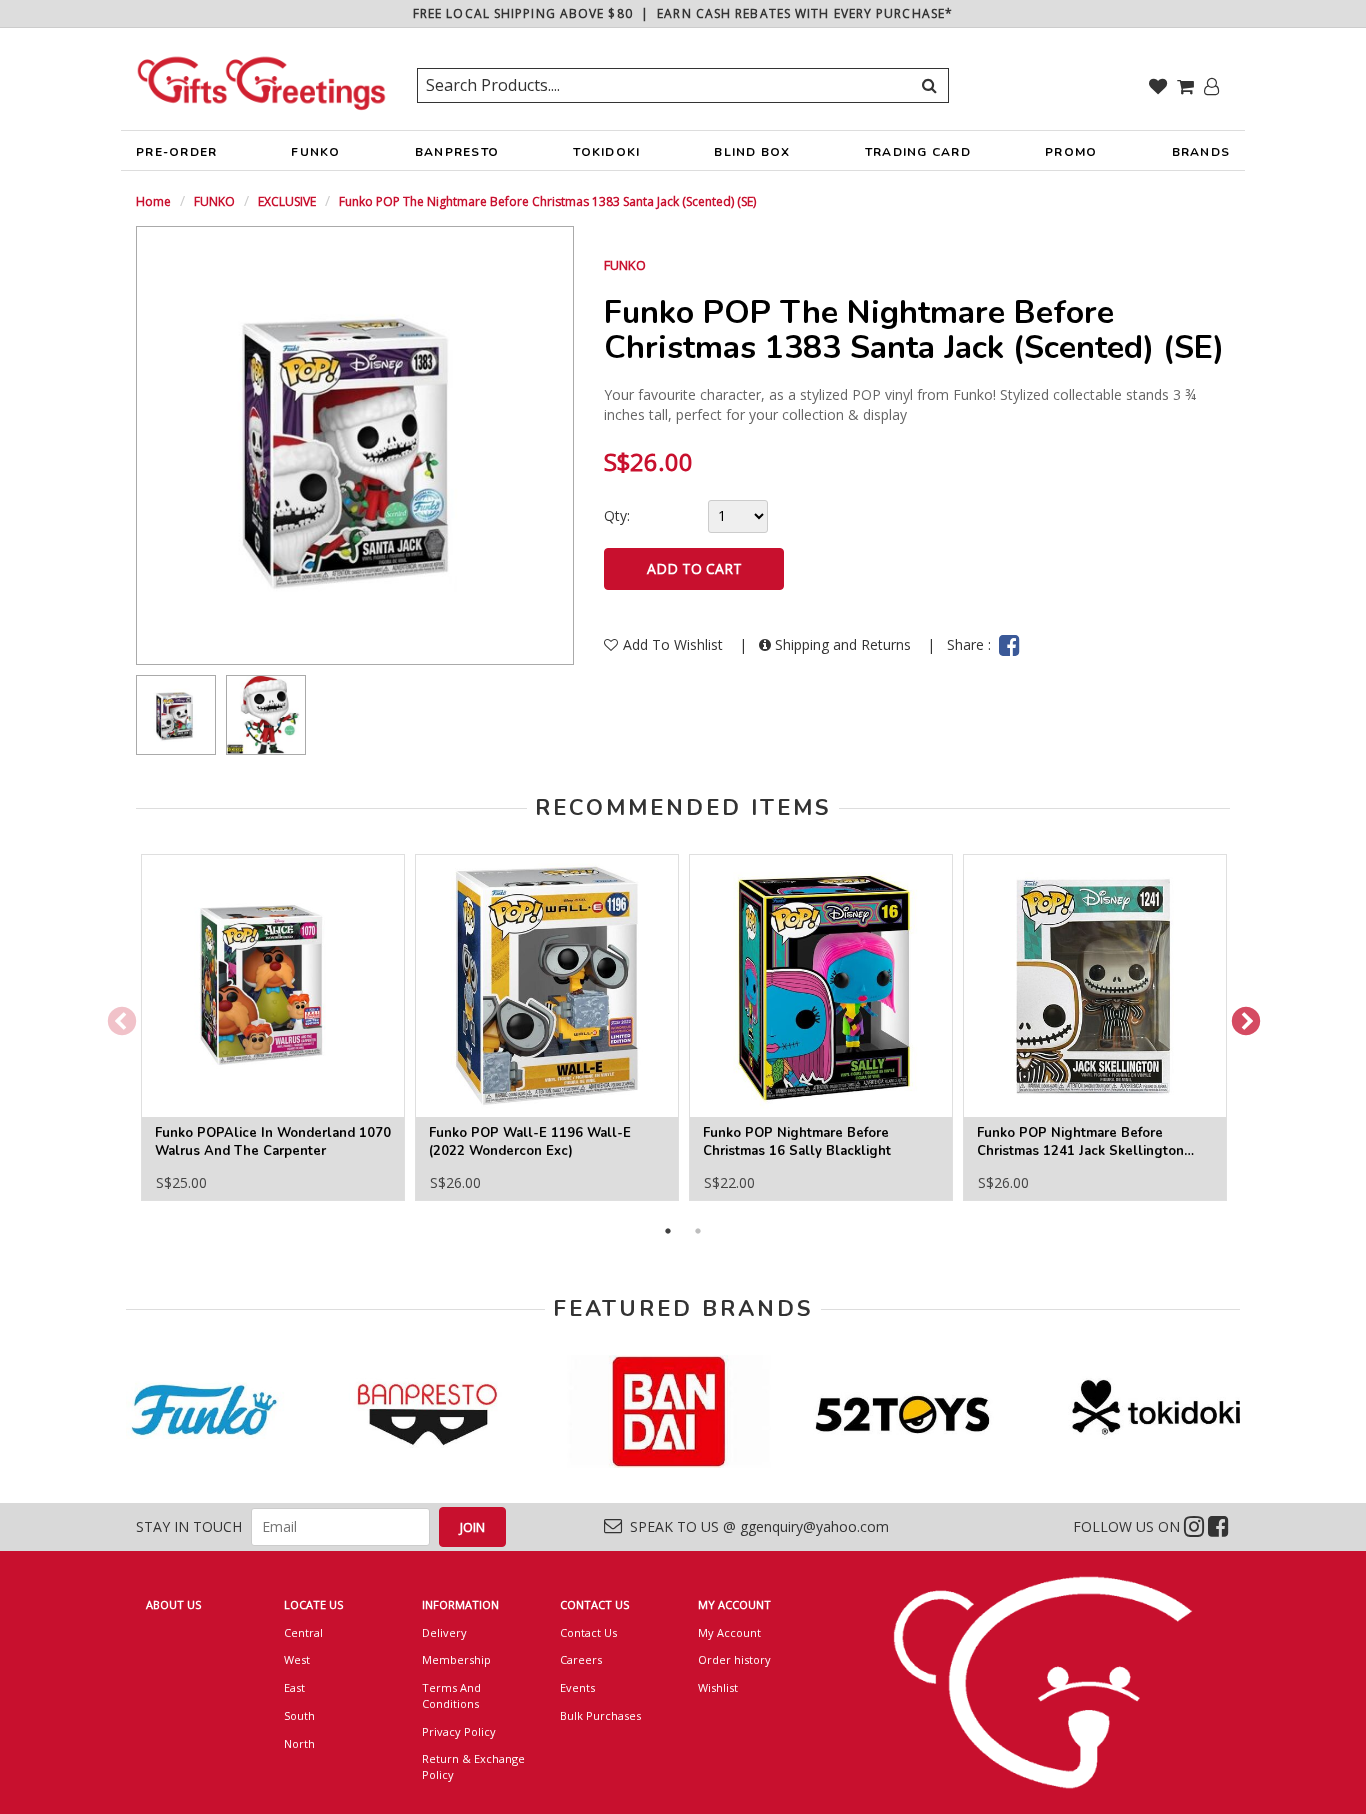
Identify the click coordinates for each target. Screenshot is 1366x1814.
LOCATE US (313, 1604)
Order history (734, 1659)
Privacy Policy (459, 1731)
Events (577, 1687)
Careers (581, 1659)
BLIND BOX (752, 152)
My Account (729, 1632)
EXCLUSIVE (287, 201)
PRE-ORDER (176, 152)
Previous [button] (116, 1016)
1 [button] (668, 1231)
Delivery (444, 1632)
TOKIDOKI (606, 152)
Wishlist (718, 1687)
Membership (456, 1659)
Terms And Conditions (451, 1695)
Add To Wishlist (675, 644)
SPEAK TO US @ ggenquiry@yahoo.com (755, 1526)
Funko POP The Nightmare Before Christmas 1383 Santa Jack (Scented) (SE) (547, 201)
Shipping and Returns (843, 644)
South (299, 1715)
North (299, 1743)
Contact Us (588, 1632)
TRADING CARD (918, 152)
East (294, 1687)
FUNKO (315, 152)
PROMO (1071, 152)
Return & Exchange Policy (473, 1766)
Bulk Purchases (600, 1715)
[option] (176, 715)
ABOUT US (173, 1604)
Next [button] (1240, 1016)
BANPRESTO (457, 152)
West (297, 1659)
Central (303, 1632)
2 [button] (698, 1231)
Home (153, 201)
